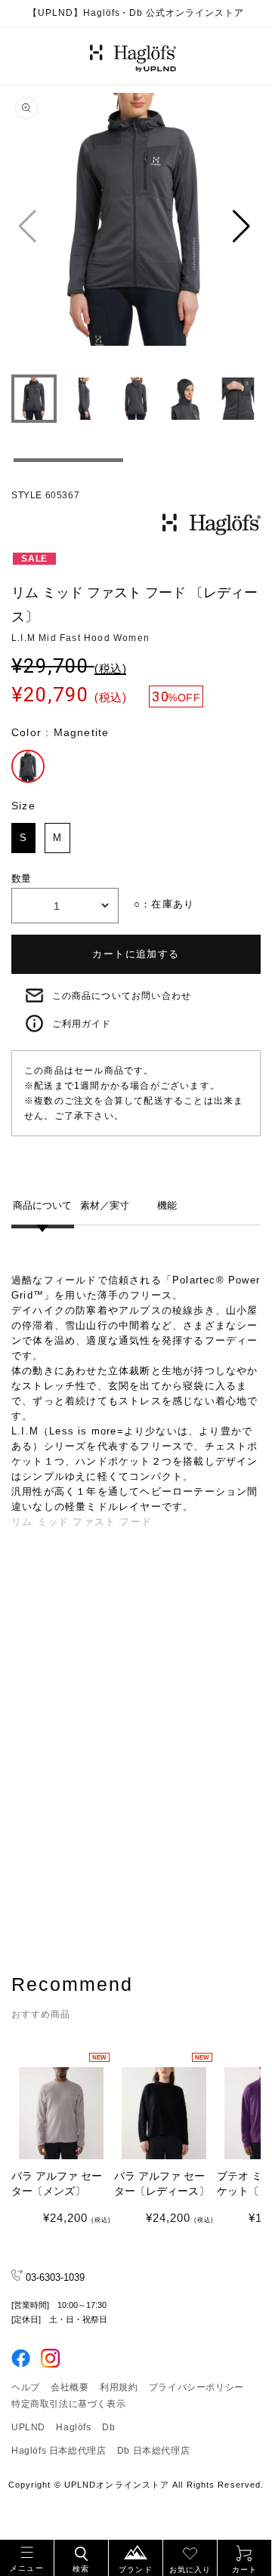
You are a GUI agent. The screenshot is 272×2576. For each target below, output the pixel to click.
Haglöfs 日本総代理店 (59, 2451)
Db (108, 2427)
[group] (136, 226)
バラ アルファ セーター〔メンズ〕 (57, 2183)
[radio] (28, 766)
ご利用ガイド (82, 1024)
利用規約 (119, 2387)
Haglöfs (73, 2427)
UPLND (28, 2427)
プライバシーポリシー (196, 2387)
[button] (27, 2556)
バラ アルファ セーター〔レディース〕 (162, 2183)
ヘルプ (26, 2387)
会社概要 (70, 2387)
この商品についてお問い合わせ (122, 996)
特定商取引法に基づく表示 (68, 2404)
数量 (22, 878)
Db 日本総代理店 (153, 2451)
